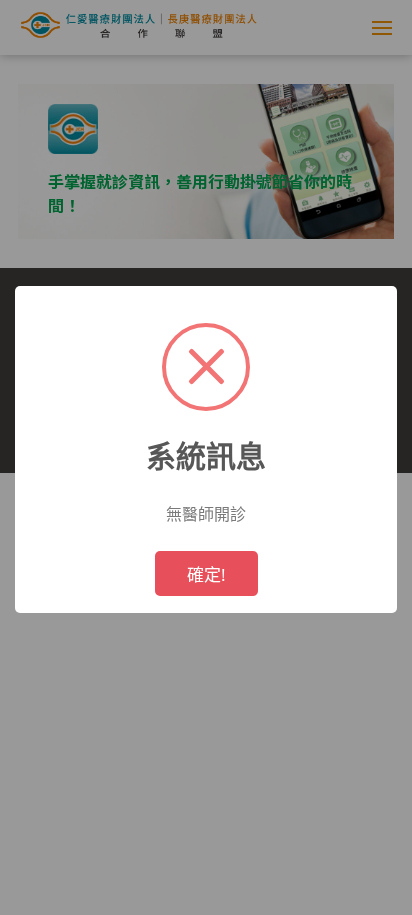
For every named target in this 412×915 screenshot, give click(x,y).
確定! (206, 574)
